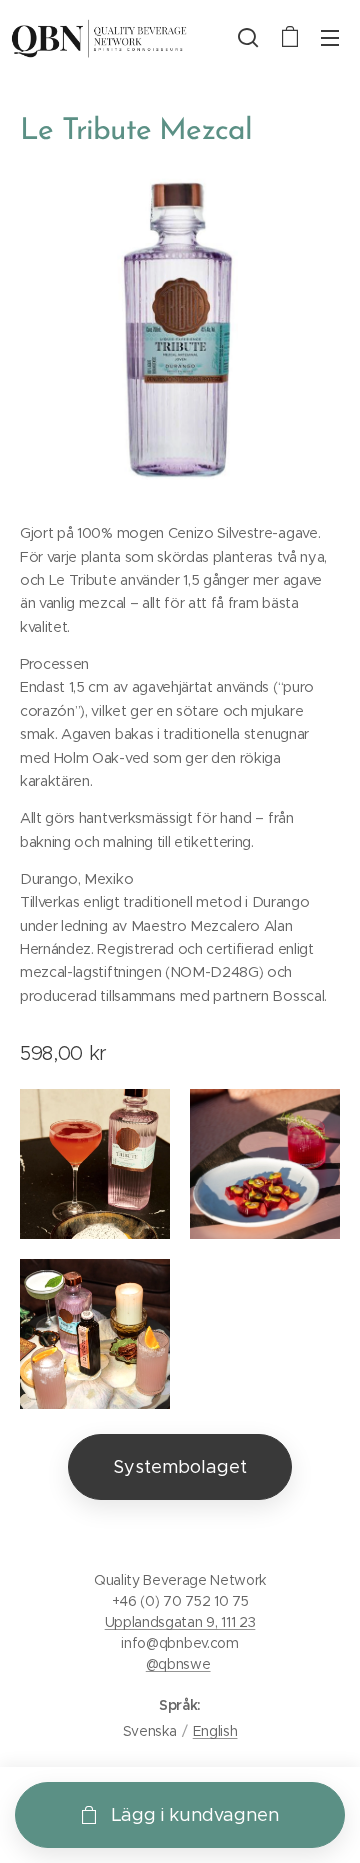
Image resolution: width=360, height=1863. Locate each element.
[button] (248, 37)
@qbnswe (178, 1664)
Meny (330, 37)
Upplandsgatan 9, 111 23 (180, 1622)
